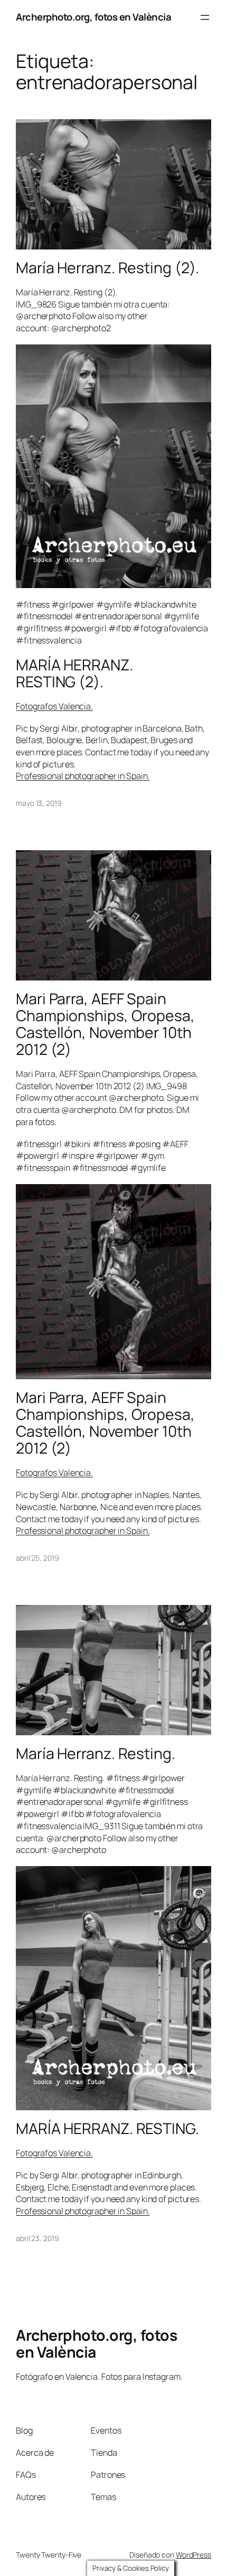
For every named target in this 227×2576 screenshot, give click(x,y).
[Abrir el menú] (205, 17)
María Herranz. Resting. (96, 1754)
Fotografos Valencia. (54, 706)
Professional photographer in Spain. (83, 776)
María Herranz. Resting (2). (107, 268)
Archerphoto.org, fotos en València (93, 17)
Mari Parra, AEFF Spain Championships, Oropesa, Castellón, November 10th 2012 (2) (105, 1024)
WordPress (193, 2555)
